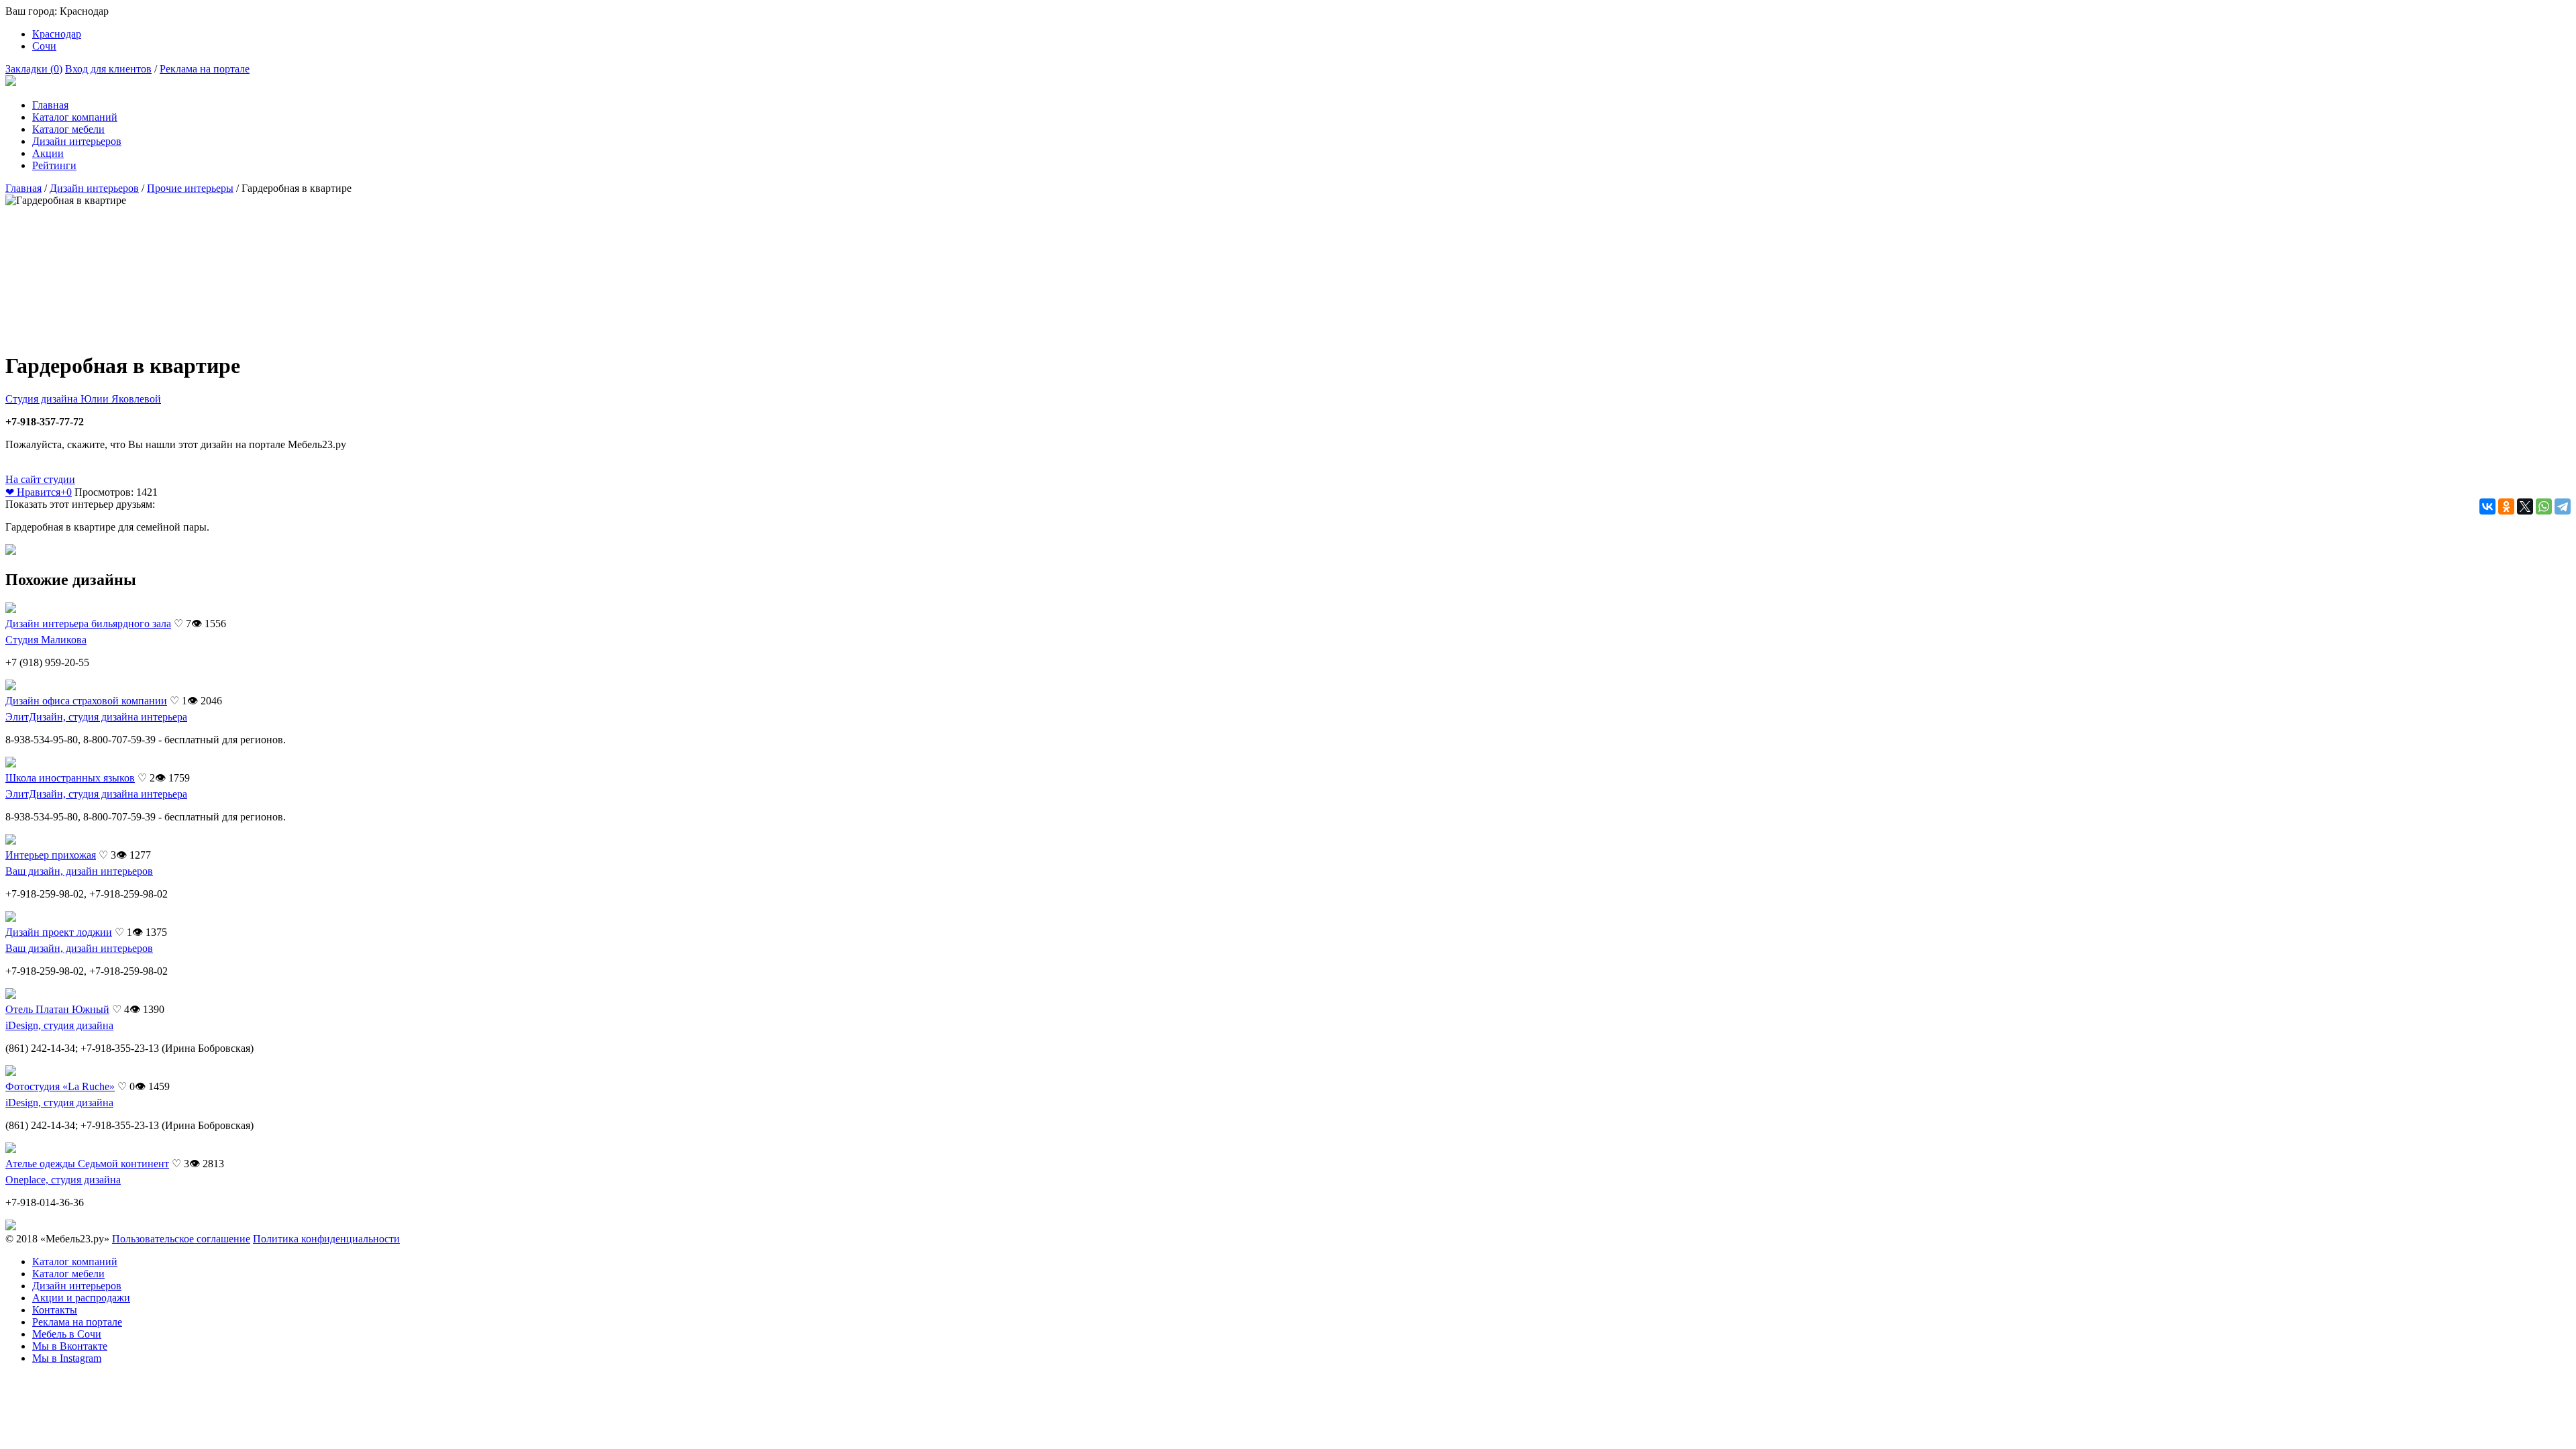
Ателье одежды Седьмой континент (87, 1164)
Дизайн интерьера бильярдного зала (88, 624)
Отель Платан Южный (57, 1009)
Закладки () (34, 69)
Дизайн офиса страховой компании (86, 701)
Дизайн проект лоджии (59, 932)
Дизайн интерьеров (77, 141)
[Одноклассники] (2506, 506)
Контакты (55, 1310)
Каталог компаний (75, 117)
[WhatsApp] (2544, 506)
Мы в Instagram (67, 1358)
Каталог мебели (68, 129)
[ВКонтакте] (2487, 506)
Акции (48, 153)
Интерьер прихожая (51, 855)
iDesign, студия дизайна (59, 1025)
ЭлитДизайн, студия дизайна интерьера (96, 717)
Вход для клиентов (108, 69)
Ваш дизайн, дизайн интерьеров (79, 871)
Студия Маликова (46, 640)
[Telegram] (2563, 506)
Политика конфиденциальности (326, 1239)
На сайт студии (40, 479)
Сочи (44, 46)
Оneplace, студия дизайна (63, 1180)
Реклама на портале (205, 69)
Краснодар (57, 34)
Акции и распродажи (81, 1298)
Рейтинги (54, 165)
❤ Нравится (39, 492)
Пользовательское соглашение (181, 1239)
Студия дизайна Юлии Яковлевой (83, 399)
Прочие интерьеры (190, 188)
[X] (2525, 506)
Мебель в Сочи (67, 1334)
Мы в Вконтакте (70, 1346)
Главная (50, 105)
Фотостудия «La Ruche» (60, 1086)
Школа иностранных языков (70, 778)
